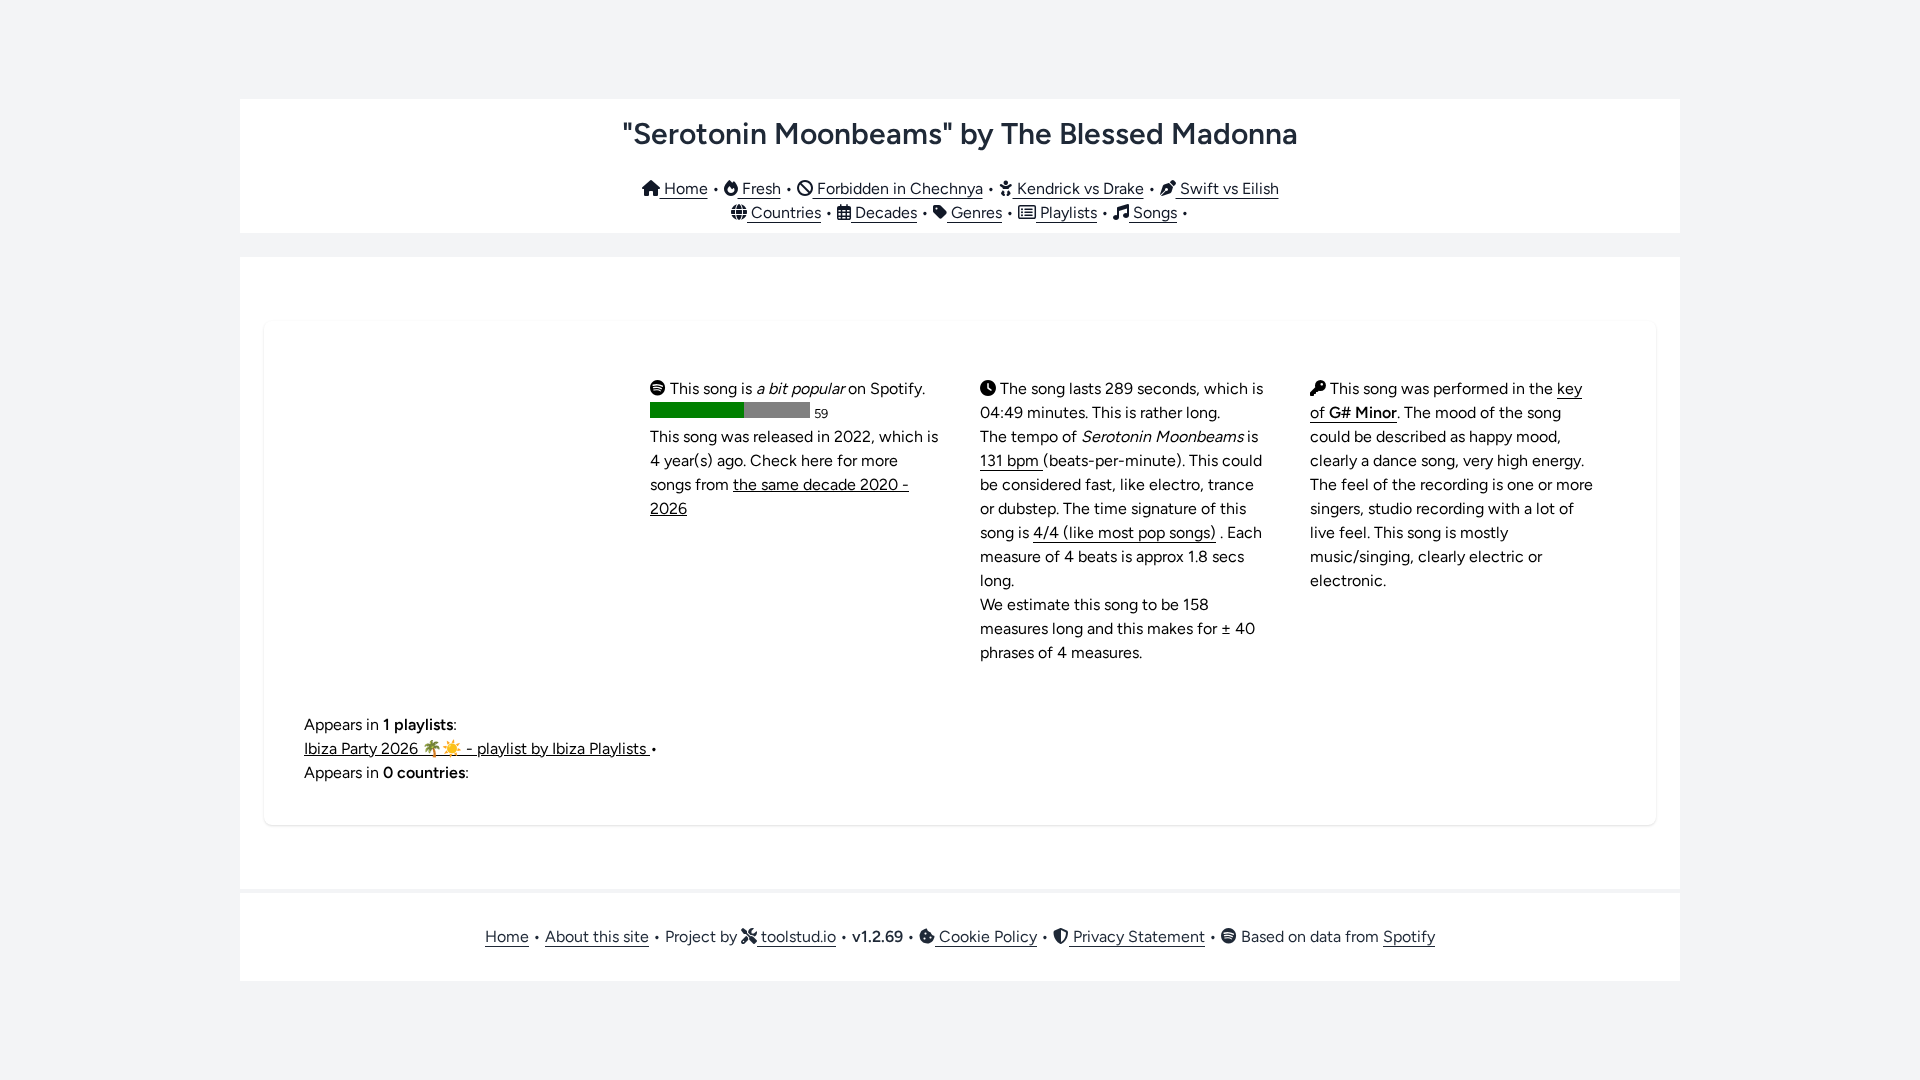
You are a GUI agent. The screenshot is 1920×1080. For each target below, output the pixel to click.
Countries (784, 212)
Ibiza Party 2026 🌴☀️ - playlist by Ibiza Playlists (477, 748)
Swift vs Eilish (1227, 188)
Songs (1153, 212)
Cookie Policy (986, 936)
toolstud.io (796, 936)
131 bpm (1011, 460)
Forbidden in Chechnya (898, 188)
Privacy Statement (1137, 936)
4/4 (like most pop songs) (1124, 532)
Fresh (759, 188)
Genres (974, 212)
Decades (884, 212)
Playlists (1066, 212)
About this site (597, 936)
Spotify (1409, 936)
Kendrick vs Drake (1078, 188)
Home (684, 188)
